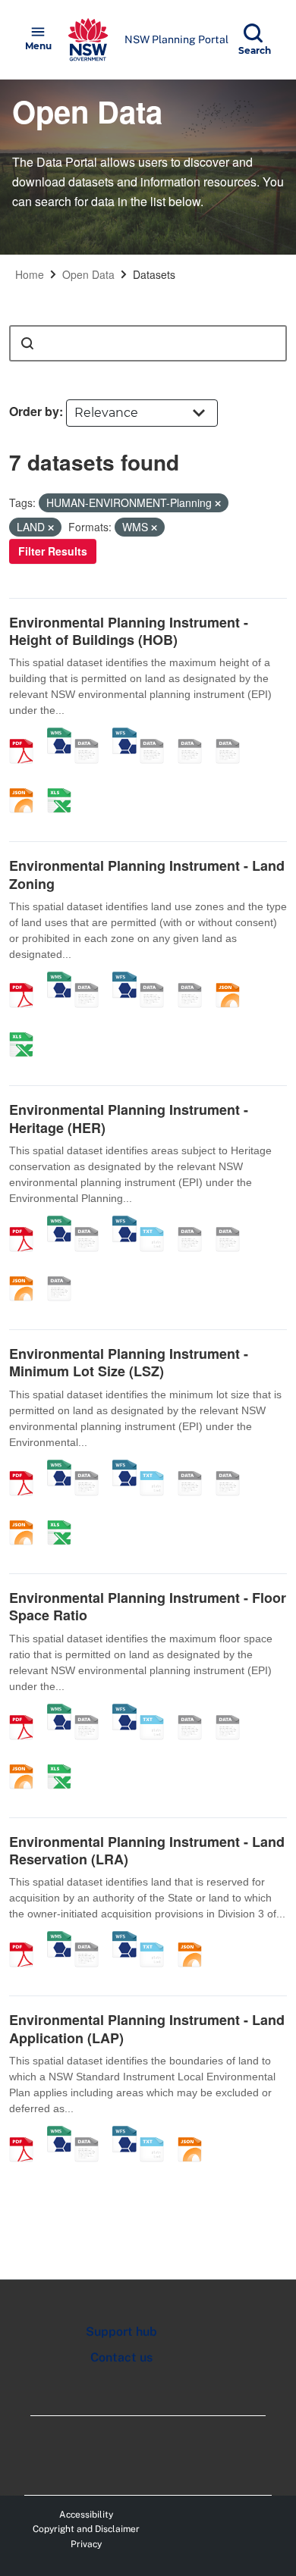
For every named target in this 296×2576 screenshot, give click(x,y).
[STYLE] (157, 735)
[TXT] (157, 1223)
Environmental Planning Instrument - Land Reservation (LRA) (147, 1850)
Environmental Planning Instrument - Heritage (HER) (129, 1118)
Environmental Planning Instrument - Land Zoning (147, 874)
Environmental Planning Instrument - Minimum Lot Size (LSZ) (129, 1362)
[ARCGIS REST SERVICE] (92, 735)
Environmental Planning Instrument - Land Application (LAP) (147, 2028)
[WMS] (59, 735)
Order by (34, 411)
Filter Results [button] (53, 551)
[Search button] (27, 343)
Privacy (86, 2544)
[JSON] (27, 784)
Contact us (121, 2357)
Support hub (121, 2332)
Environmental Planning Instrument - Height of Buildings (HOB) (129, 631)
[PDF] (27, 735)
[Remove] (218, 503)
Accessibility (86, 2515)
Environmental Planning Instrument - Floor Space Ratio (148, 1606)
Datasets (154, 274)
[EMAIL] (233, 735)
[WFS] (124, 735)
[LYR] (157, 979)
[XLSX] (65, 784)
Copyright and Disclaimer (86, 2529)
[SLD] (195, 735)
